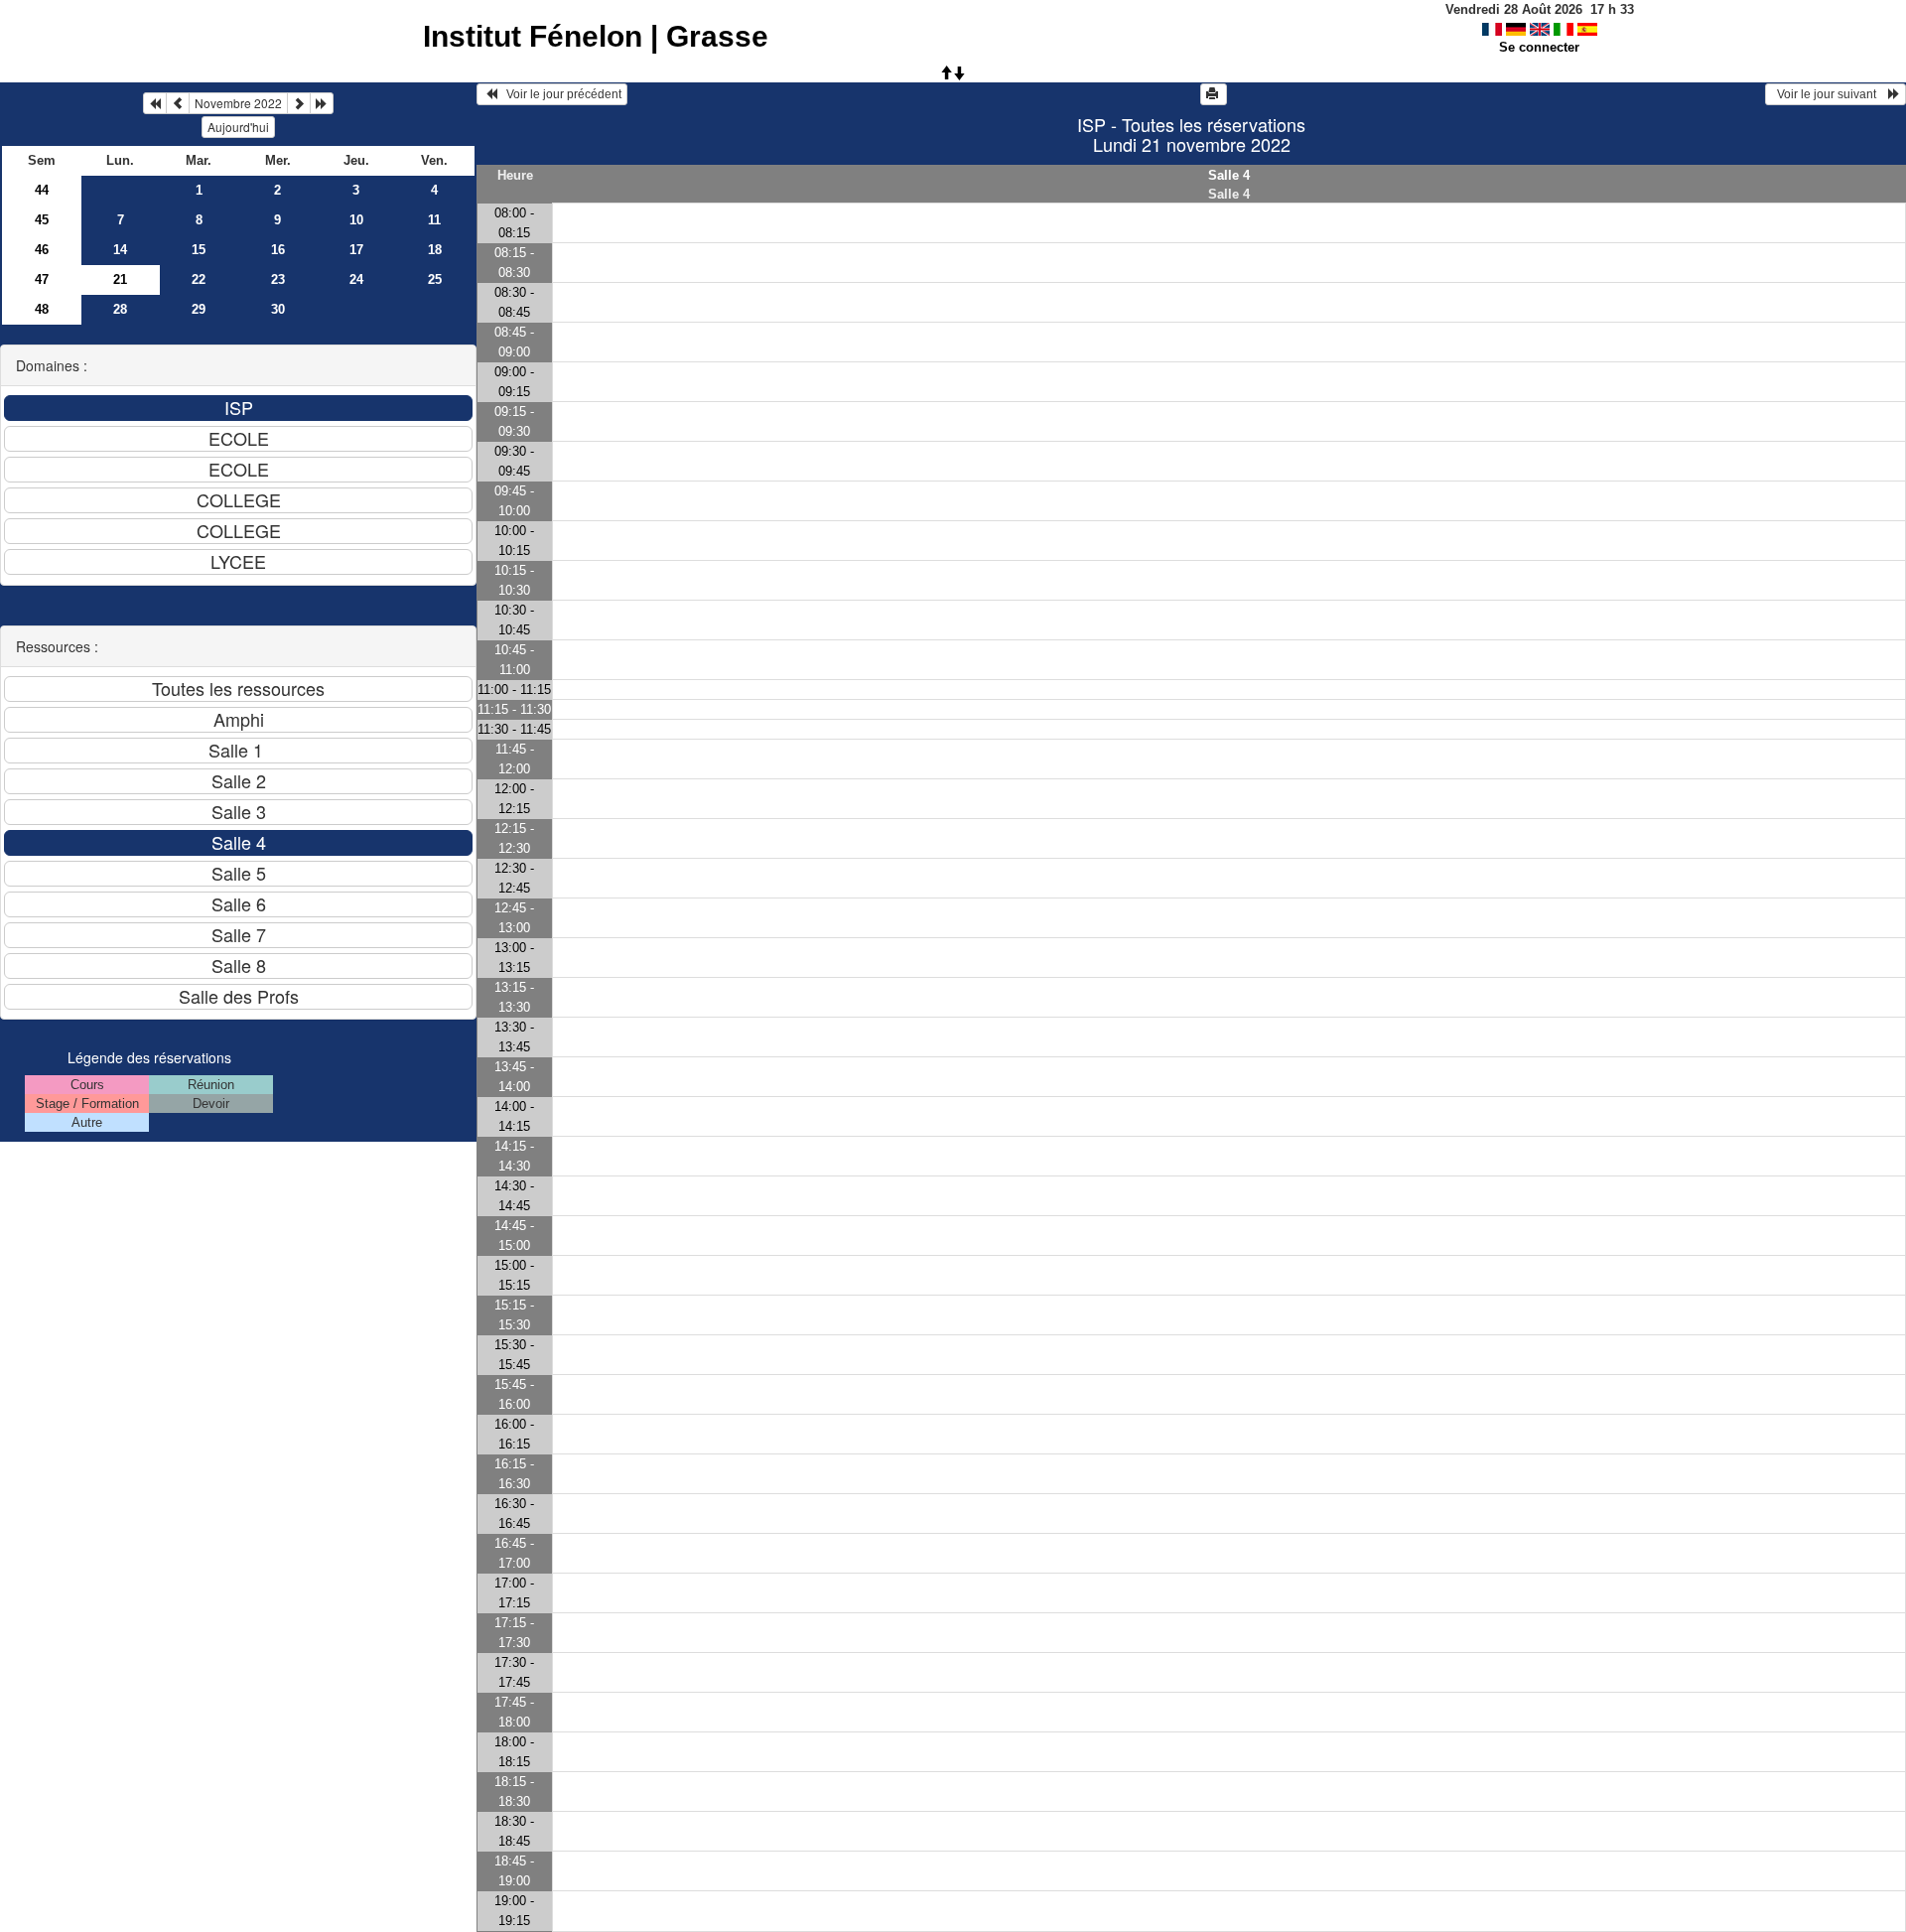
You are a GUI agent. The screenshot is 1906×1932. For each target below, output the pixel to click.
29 (199, 309)
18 (435, 250)
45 (42, 220)
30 (278, 309)
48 (42, 309)
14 (120, 250)
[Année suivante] (322, 103)
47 (42, 279)
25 (435, 279)
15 (199, 250)
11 (434, 220)
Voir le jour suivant (1830, 94)
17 (356, 250)
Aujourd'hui (238, 127)
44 (42, 190)
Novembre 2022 (238, 103)
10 (356, 220)
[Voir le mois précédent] (178, 103)
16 (278, 250)
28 (120, 309)
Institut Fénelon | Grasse (596, 36)
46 (42, 250)
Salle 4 (1229, 175)
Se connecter (1539, 47)
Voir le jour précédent (559, 94)
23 (278, 279)
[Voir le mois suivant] (299, 103)
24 (356, 279)
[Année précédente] (155, 103)
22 (199, 279)
